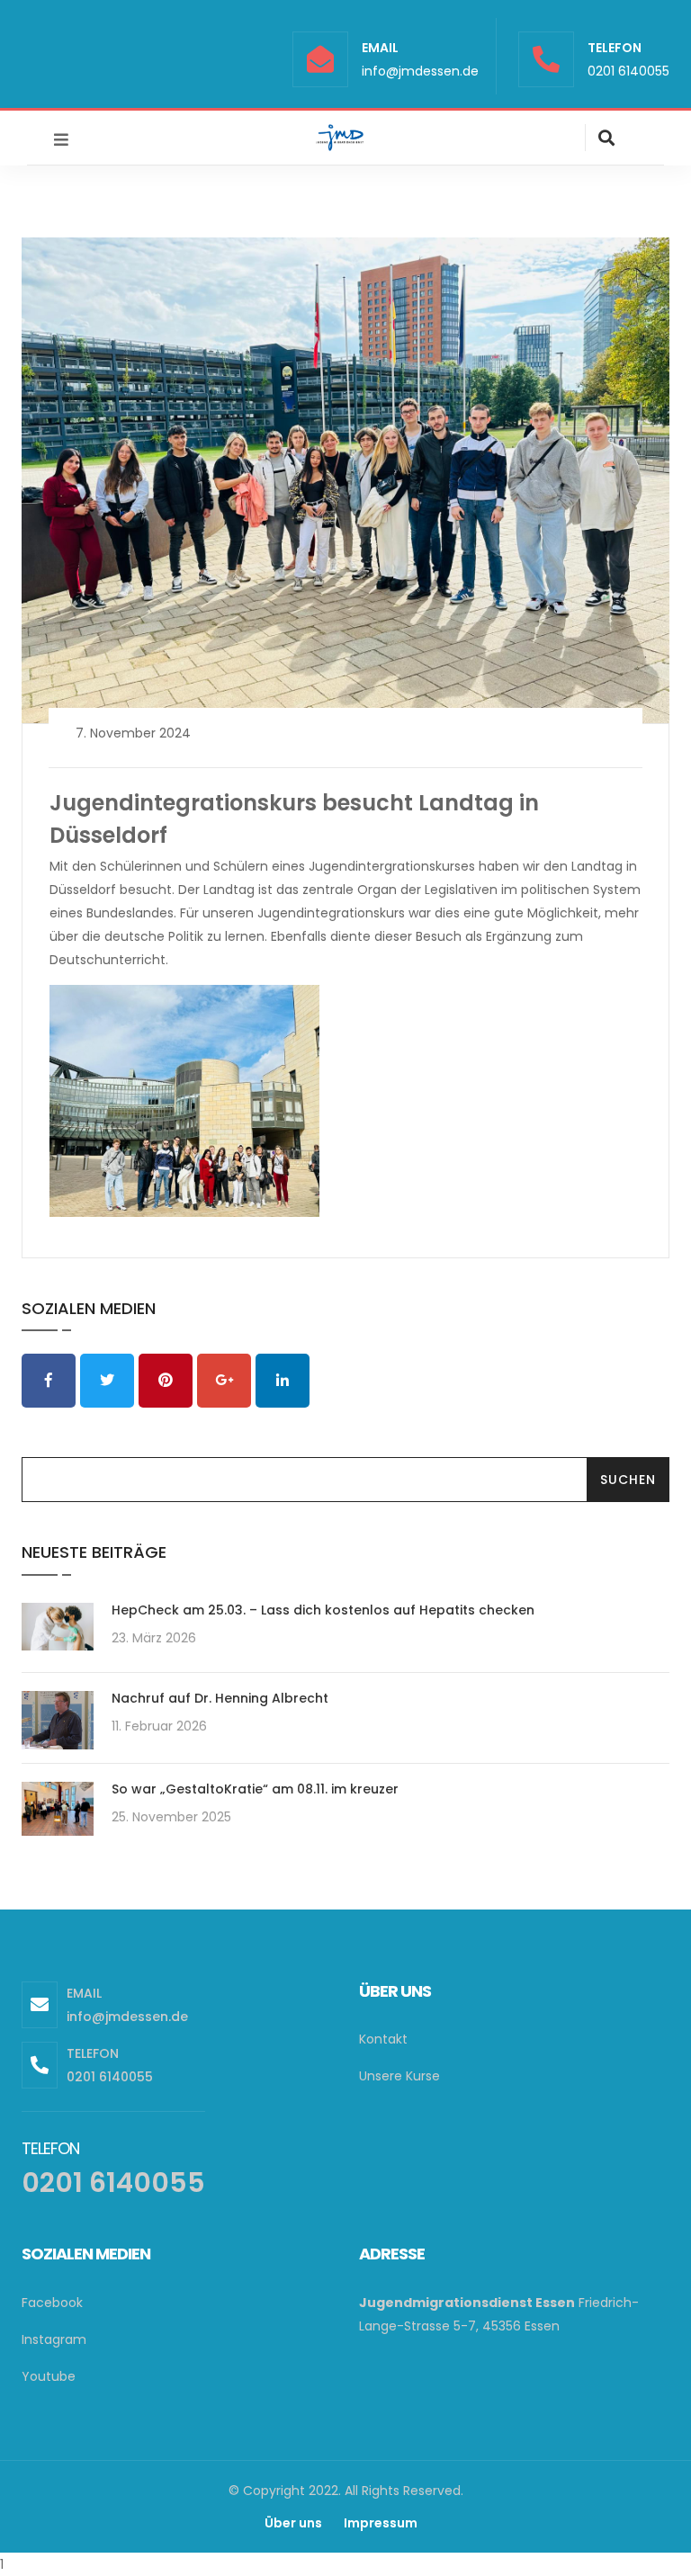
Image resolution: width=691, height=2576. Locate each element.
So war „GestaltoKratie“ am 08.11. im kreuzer (255, 1789)
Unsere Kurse (399, 2076)
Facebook (52, 2303)
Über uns (293, 2523)
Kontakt (383, 2039)
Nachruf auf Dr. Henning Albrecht (220, 1698)
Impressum (381, 2523)
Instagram (54, 2339)
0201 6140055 (628, 71)
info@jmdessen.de (420, 71)
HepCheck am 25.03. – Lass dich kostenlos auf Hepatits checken (323, 1610)
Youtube (49, 2376)
